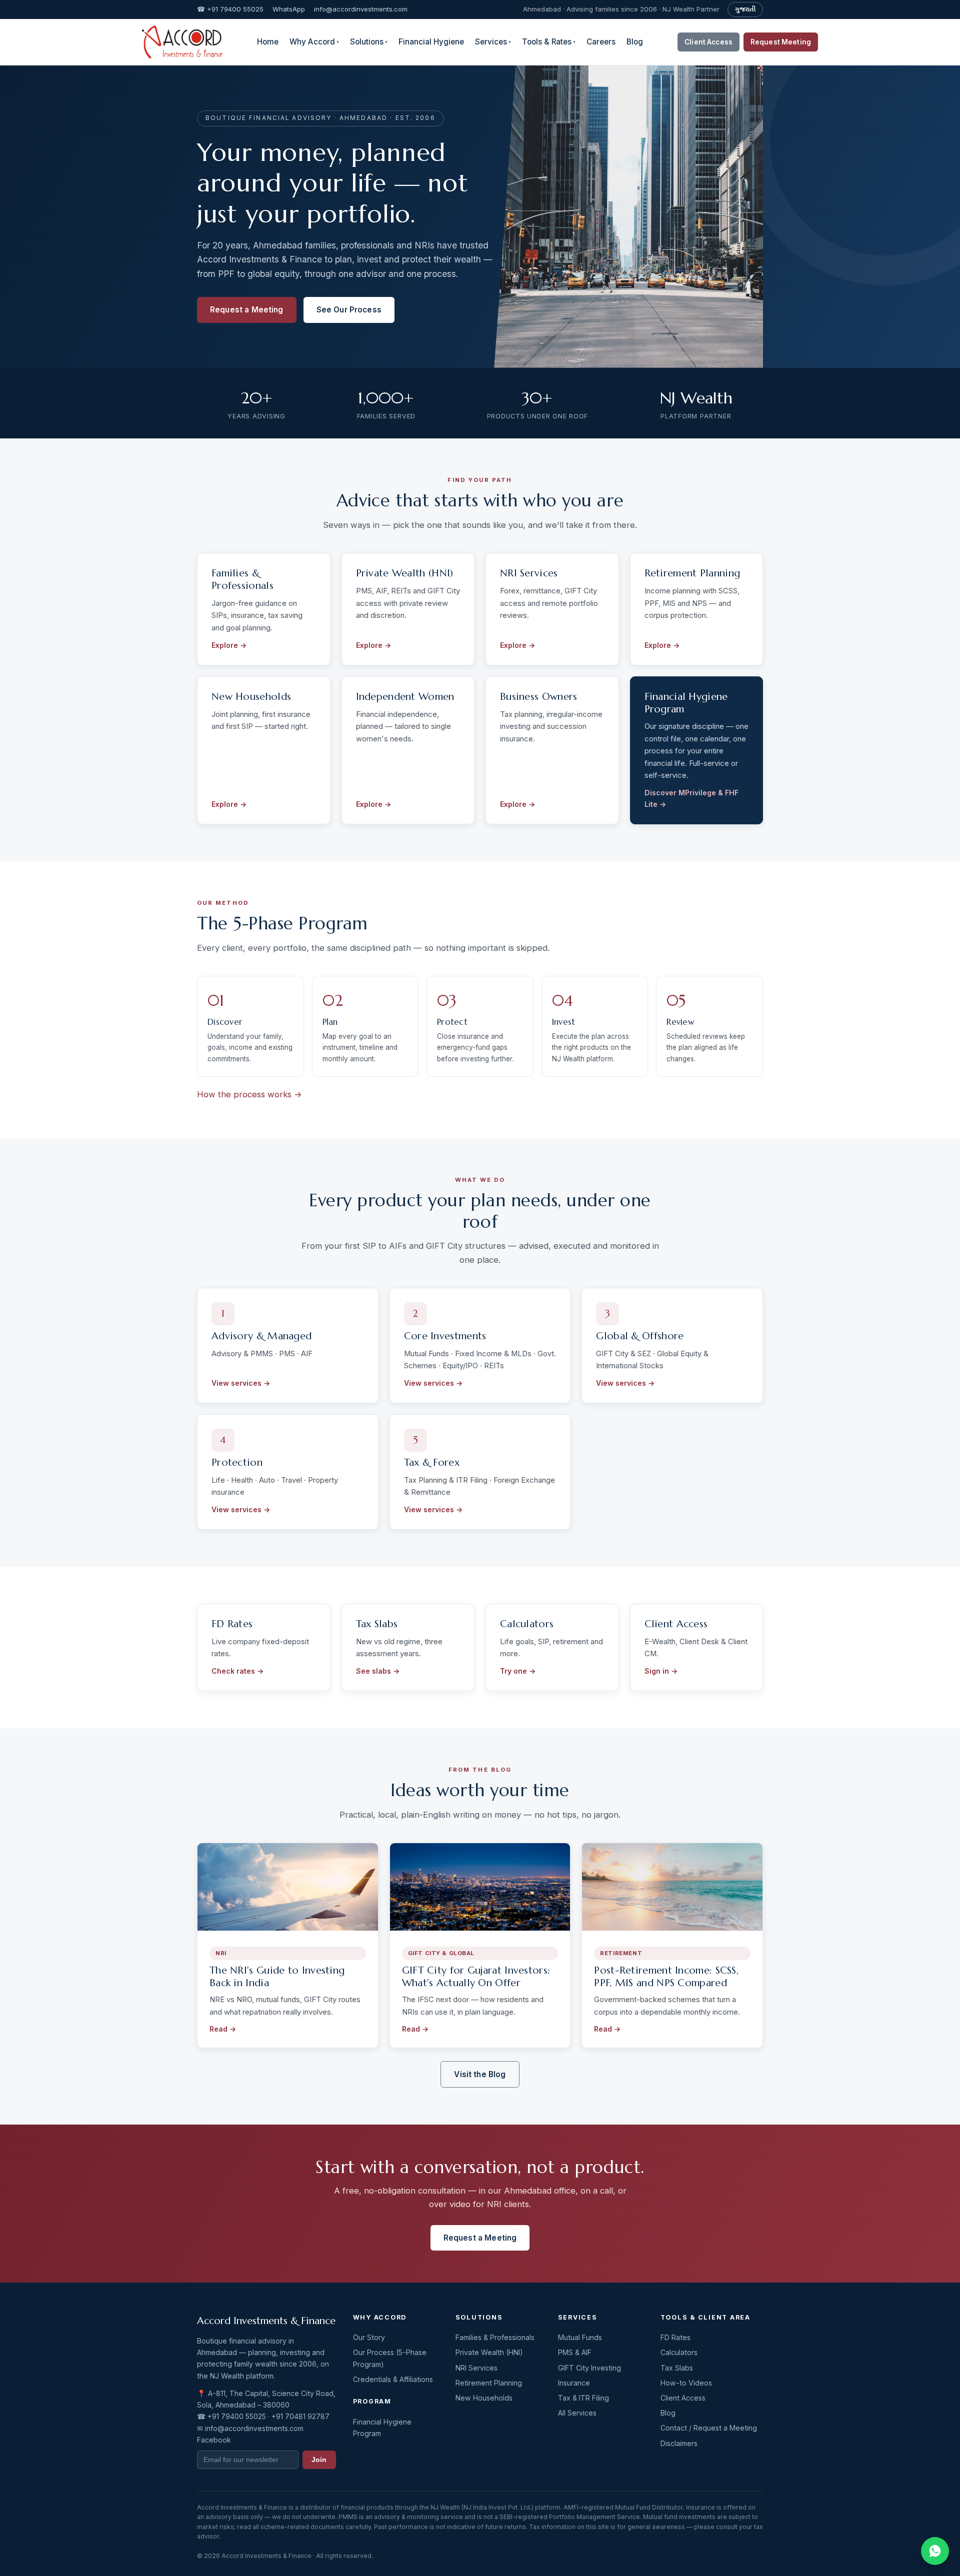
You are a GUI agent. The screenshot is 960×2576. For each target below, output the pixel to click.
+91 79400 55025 (237, 2416)
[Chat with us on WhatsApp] (935, 2551)
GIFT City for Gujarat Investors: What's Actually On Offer (476, 1977)
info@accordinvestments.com (361, 9)
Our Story (369, 2337)
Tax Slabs (677, 2368)
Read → (223, 2029)
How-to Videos (686, 2383)
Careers (601, 42)
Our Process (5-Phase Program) (390, 2358)
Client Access (708, 42)
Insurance (574, 2383)
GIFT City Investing (589, 2368)
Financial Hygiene (431, 42)
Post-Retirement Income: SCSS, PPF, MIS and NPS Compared (666, 1977)
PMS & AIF (575, 2352)
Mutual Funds (580, 2337)
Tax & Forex (432, 1462)
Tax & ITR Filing (583, 2398)
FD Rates (675, 2337)
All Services (577, 2413)
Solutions (369, 42)
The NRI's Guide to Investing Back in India (277, 1977)
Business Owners (539, 697)
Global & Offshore (640, 1336)
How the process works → (249, 1094)
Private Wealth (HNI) (405, 573)
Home (268, 42)
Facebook (214, 2440)
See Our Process (349, 310)
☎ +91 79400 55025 (230, 9)
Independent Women (405, 697)
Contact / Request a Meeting (709, 2428)
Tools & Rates (549, 42)
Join (319, 2460)
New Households (251, 697)
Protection (237, 1462)
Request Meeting (781, 42)
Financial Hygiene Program (686, 703)
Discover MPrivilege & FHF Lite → (691, 798)
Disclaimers (679, 2443)
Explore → (229, 645)
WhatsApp (289, 9)
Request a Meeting (247, 310)
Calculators (679, 2352)
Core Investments (445, 1336)
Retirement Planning (692, 573)
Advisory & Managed (261, 1336)
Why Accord (314, 42)
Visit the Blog (480, 2074)
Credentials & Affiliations (393, 2379)
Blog (635, 42)
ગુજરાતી (745, 9)
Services (493, 42)
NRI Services (529, 573)
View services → (241, 1383)
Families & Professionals (242, 579)
